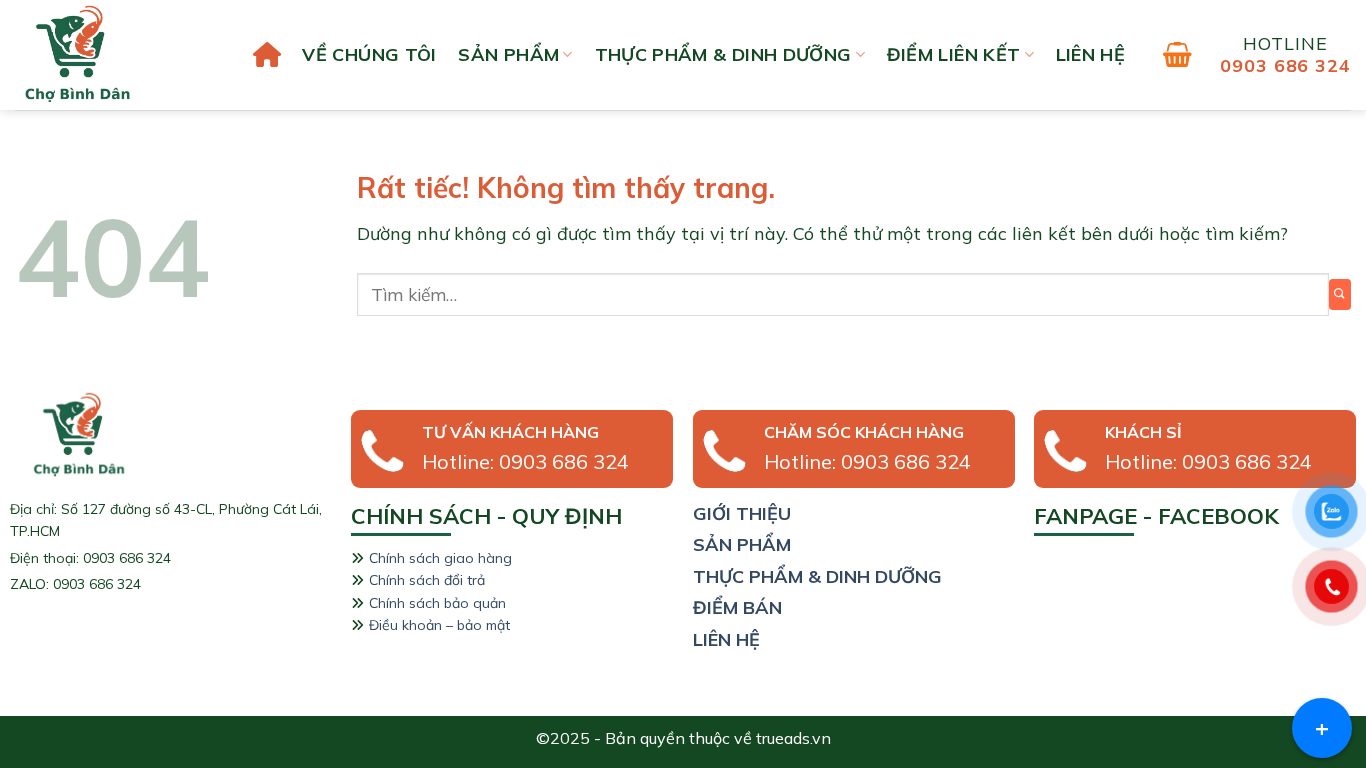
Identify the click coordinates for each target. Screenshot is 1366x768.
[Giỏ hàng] (1177, 55)
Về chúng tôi (369, 54)
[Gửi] (1340, 294)
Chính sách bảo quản (437, 603)
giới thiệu (742, 513)
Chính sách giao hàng (440, 558)
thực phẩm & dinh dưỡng (817, 576)
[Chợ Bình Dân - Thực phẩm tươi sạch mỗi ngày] (115, 55)
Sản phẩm (508, 54)
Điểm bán (737, 607)
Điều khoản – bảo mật (439, 625)
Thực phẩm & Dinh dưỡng (723, 54)
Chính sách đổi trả (427, 580)
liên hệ (1091, 54)
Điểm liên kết (954, 54)
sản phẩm (742, 544)
